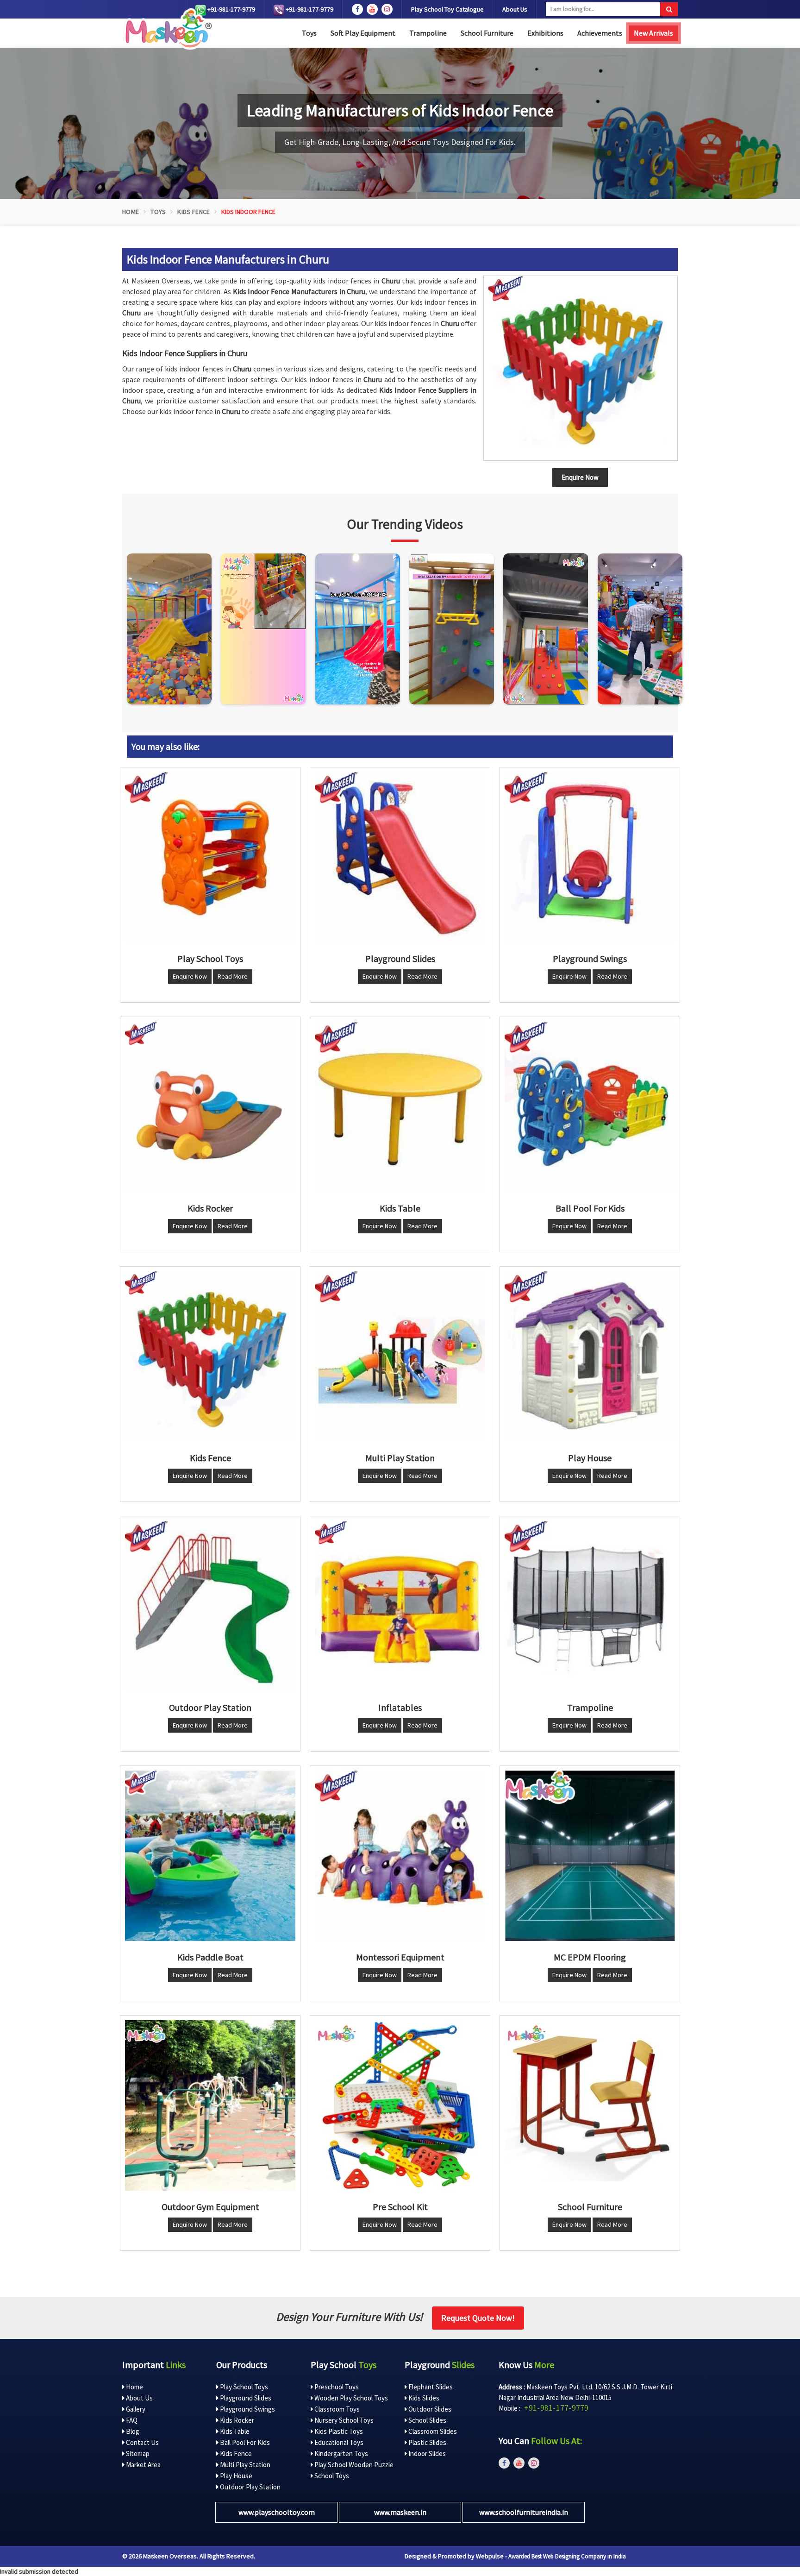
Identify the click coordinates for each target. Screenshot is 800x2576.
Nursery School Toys (343, 2420)
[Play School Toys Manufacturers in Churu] (210, 857)
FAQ (131, 2420)
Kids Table (234, 2431)
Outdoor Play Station (250, 2487)
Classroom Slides (432, 2431)
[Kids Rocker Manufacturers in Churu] (210, 1107)
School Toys (331, 2476)
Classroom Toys (336, 2409)
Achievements (600, 33)
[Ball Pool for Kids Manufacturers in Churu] (590, 1107)
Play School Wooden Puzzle (353, 2465)
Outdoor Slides (429, 2409)
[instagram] (387, 9)
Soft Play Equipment (363, 33)
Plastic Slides (427, 2442)
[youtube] (372, 9)
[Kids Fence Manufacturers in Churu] (210, 1357)
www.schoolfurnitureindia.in (524, 2512)
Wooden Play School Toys (350, 2398)
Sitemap (137, 2453)
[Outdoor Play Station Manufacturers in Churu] (210, 1606)
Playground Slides (245, 2398)
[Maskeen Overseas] (167, 29)
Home (131, 212)
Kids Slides (423, 2398)
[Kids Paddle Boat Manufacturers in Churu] (210, 1856)
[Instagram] (169, 629)
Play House (235, 2476)
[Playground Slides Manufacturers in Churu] (400, 857)
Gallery (135, 2409)
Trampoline (428, 33)
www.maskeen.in (400, 2512)
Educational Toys (338, 2442)
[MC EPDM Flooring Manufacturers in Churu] (590, 1856)
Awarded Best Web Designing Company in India (567, 2556)
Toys (309, 33)
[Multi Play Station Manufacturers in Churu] (400, 1357)
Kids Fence (194, 212)
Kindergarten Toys (341, 2453)
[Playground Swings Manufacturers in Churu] (590, 857)
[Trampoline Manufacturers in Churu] (590, 1606)
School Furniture (487, 33)
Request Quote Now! (478, 2318)
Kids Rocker (236, 2420)
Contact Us (142, 2442)
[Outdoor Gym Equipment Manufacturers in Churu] (210, 2105)
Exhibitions (545, 33)
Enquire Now (190, 976)
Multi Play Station (244, 2465)
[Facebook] (357, 9)
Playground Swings (247, 2409)
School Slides (427, 2420)
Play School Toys (243, 2387)
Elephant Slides (430, 2387)
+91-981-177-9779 (231, 9)
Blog (132, 2431)
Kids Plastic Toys (338, 2431)
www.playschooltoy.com (277, 2512)
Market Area (143, 2465)
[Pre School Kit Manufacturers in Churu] (400, 2105)
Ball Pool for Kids (244, 2442)
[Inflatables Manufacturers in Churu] (400, 1606)
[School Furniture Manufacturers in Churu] (590, 2105)
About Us (515, 9)
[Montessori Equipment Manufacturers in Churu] (400, 1856)
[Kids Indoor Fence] (581, 368)
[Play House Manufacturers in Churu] (590, 1357)
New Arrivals (653, 33)
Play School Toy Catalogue (447, 9)
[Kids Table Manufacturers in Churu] (400, 1107)
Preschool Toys (336, 2387)
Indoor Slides (426, 2453)
